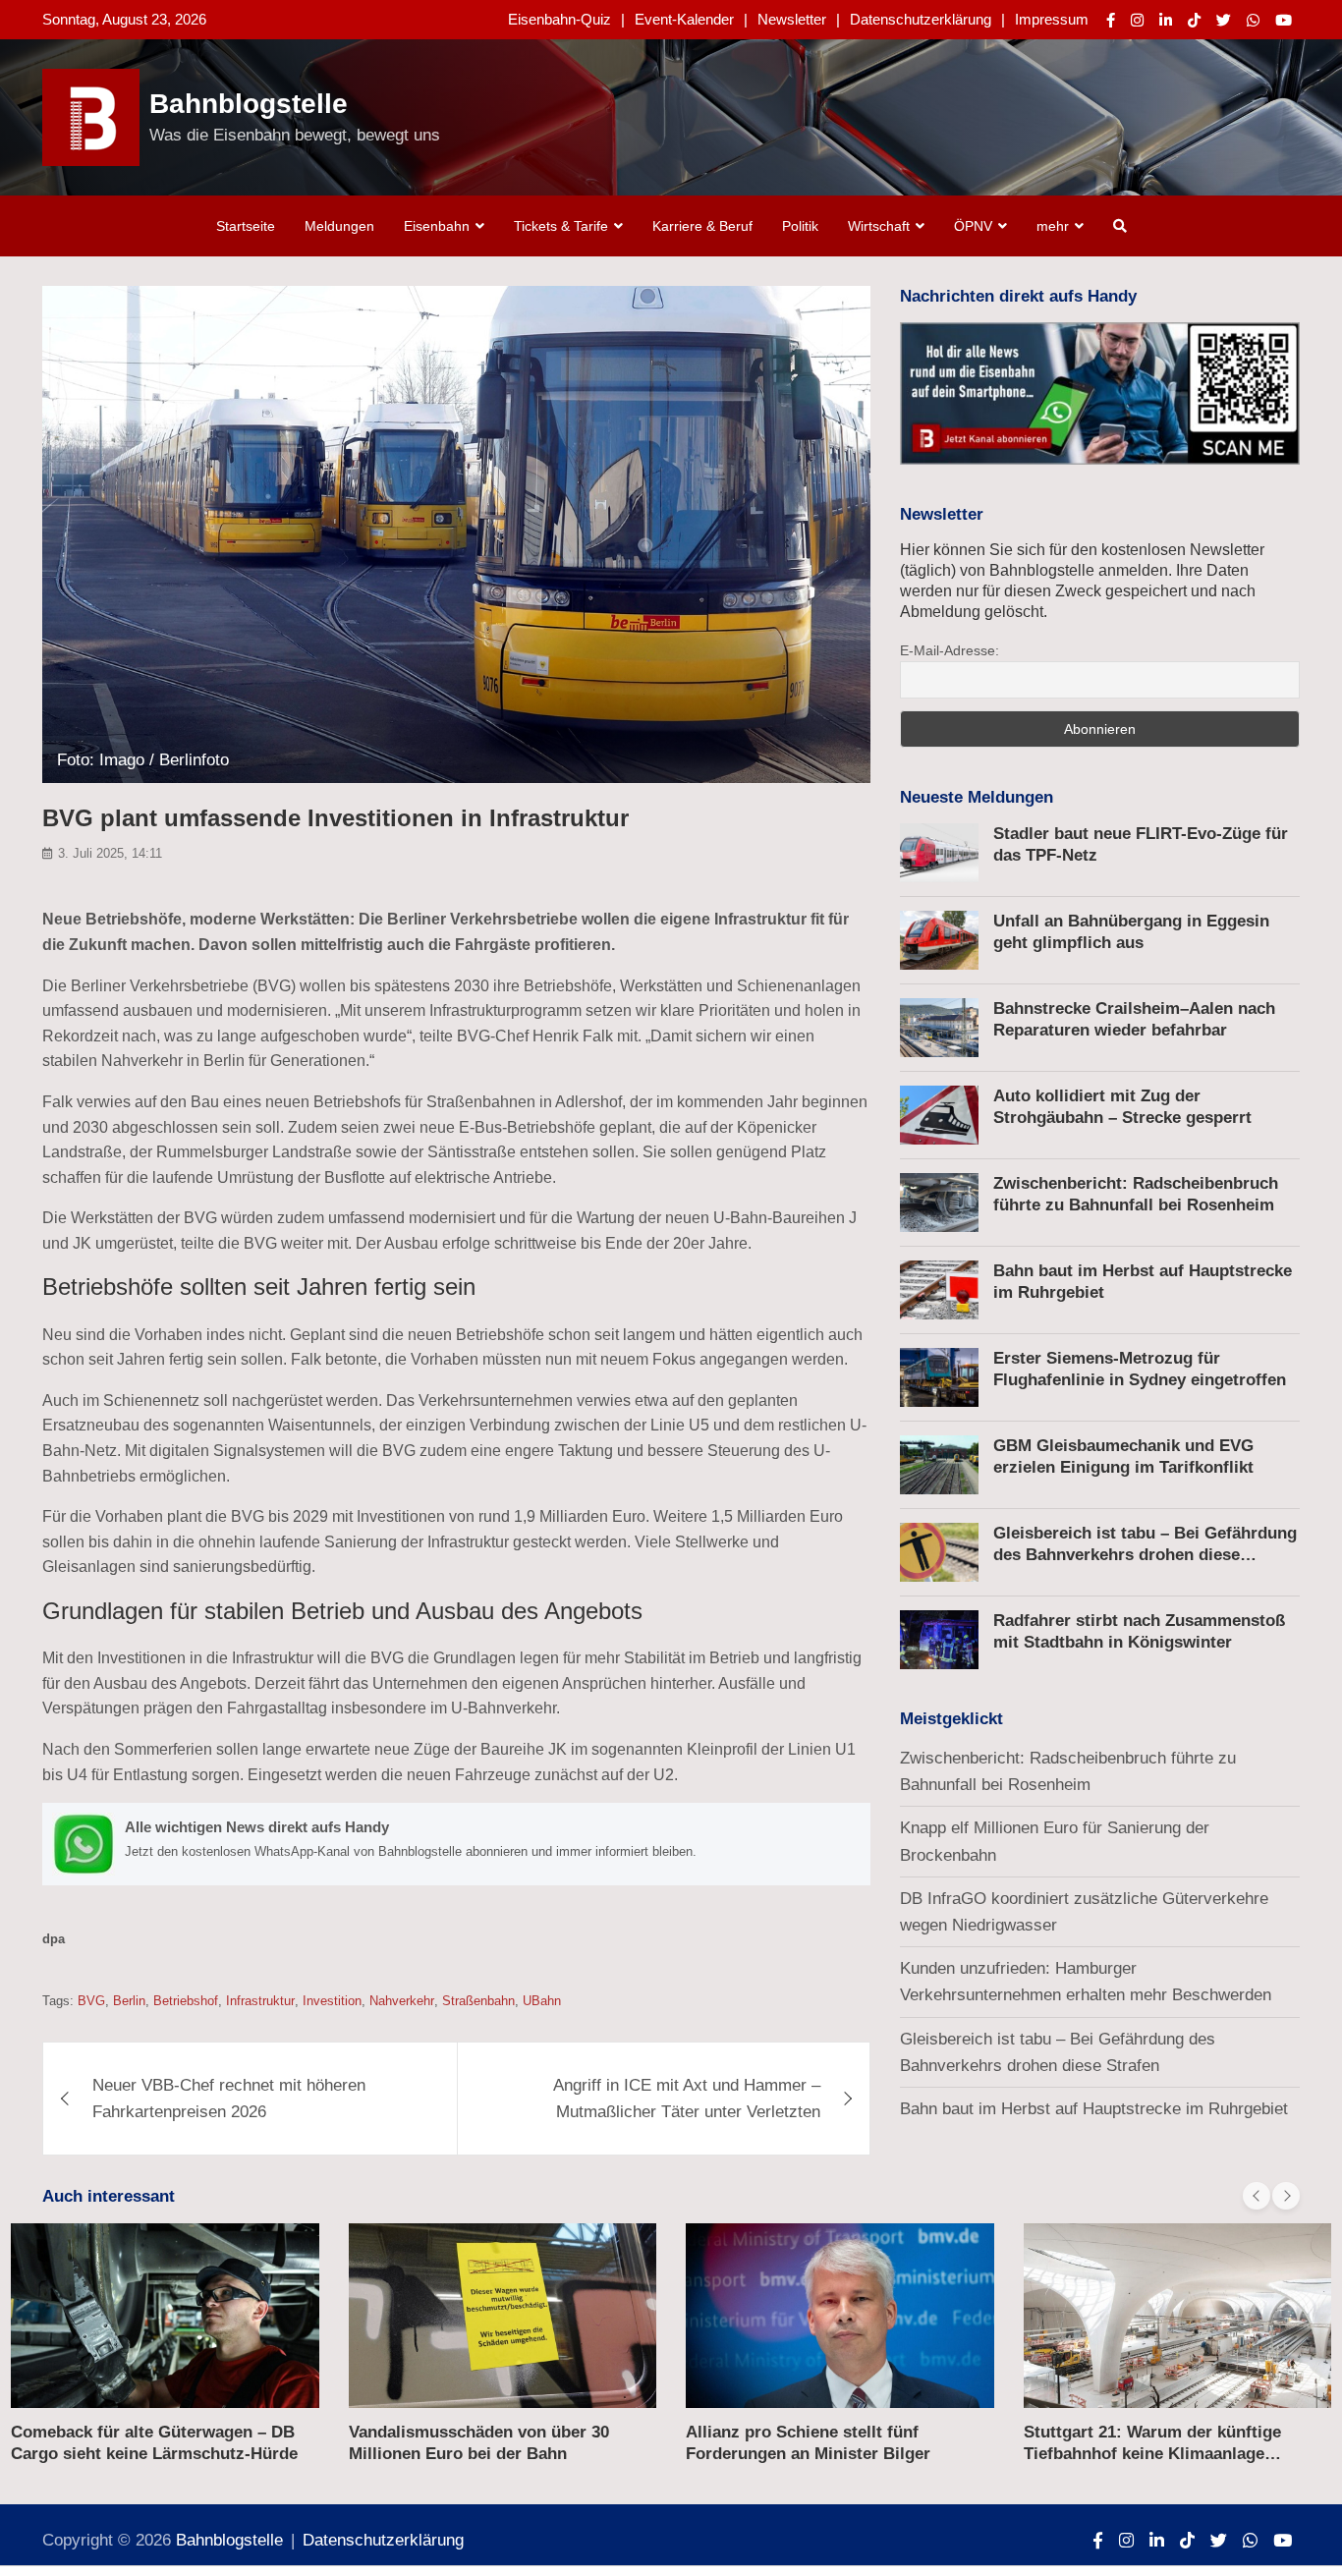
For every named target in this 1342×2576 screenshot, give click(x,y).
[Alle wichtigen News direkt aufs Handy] (456, 1844)
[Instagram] (1137, 20)
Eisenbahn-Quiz (559, 19)
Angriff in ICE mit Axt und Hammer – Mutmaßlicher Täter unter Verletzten (687, 2099)
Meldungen (339, 226)
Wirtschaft (879, 226)
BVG (91, 2001)
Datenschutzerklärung (921, 19)
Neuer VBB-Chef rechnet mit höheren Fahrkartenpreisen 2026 (229, 2099)
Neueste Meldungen (977, 797)
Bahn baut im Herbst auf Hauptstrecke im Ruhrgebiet (1094, 2109)
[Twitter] (1224, 20)
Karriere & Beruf (702, 226)
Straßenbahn (478, 2001)
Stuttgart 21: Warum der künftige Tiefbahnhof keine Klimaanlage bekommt (1152, 2454)
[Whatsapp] (1253, 20)
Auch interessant (109, 2196)
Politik (800, 226)
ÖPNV (973, 226)
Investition (332, 2001)
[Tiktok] (1194, 20)
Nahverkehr (402, 2001)
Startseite (246, 226)
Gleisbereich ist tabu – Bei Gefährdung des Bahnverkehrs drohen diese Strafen (1145, 1555)
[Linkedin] (1166, 20)
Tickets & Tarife (561, 226)
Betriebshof (186, 2001)
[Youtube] (1284, 20)
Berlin (129, 2001)
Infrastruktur (260, 2001)
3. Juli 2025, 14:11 (110, 853)
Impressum (1052, 19)
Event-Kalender (684, 19)
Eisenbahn (437, 226)
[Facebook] (1111, 20)
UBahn (542, 2001)
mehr (1053, 226)
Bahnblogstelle (249, 104)
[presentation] (1257, 2196)
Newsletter (792, 19)
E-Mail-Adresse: (950, 650)
